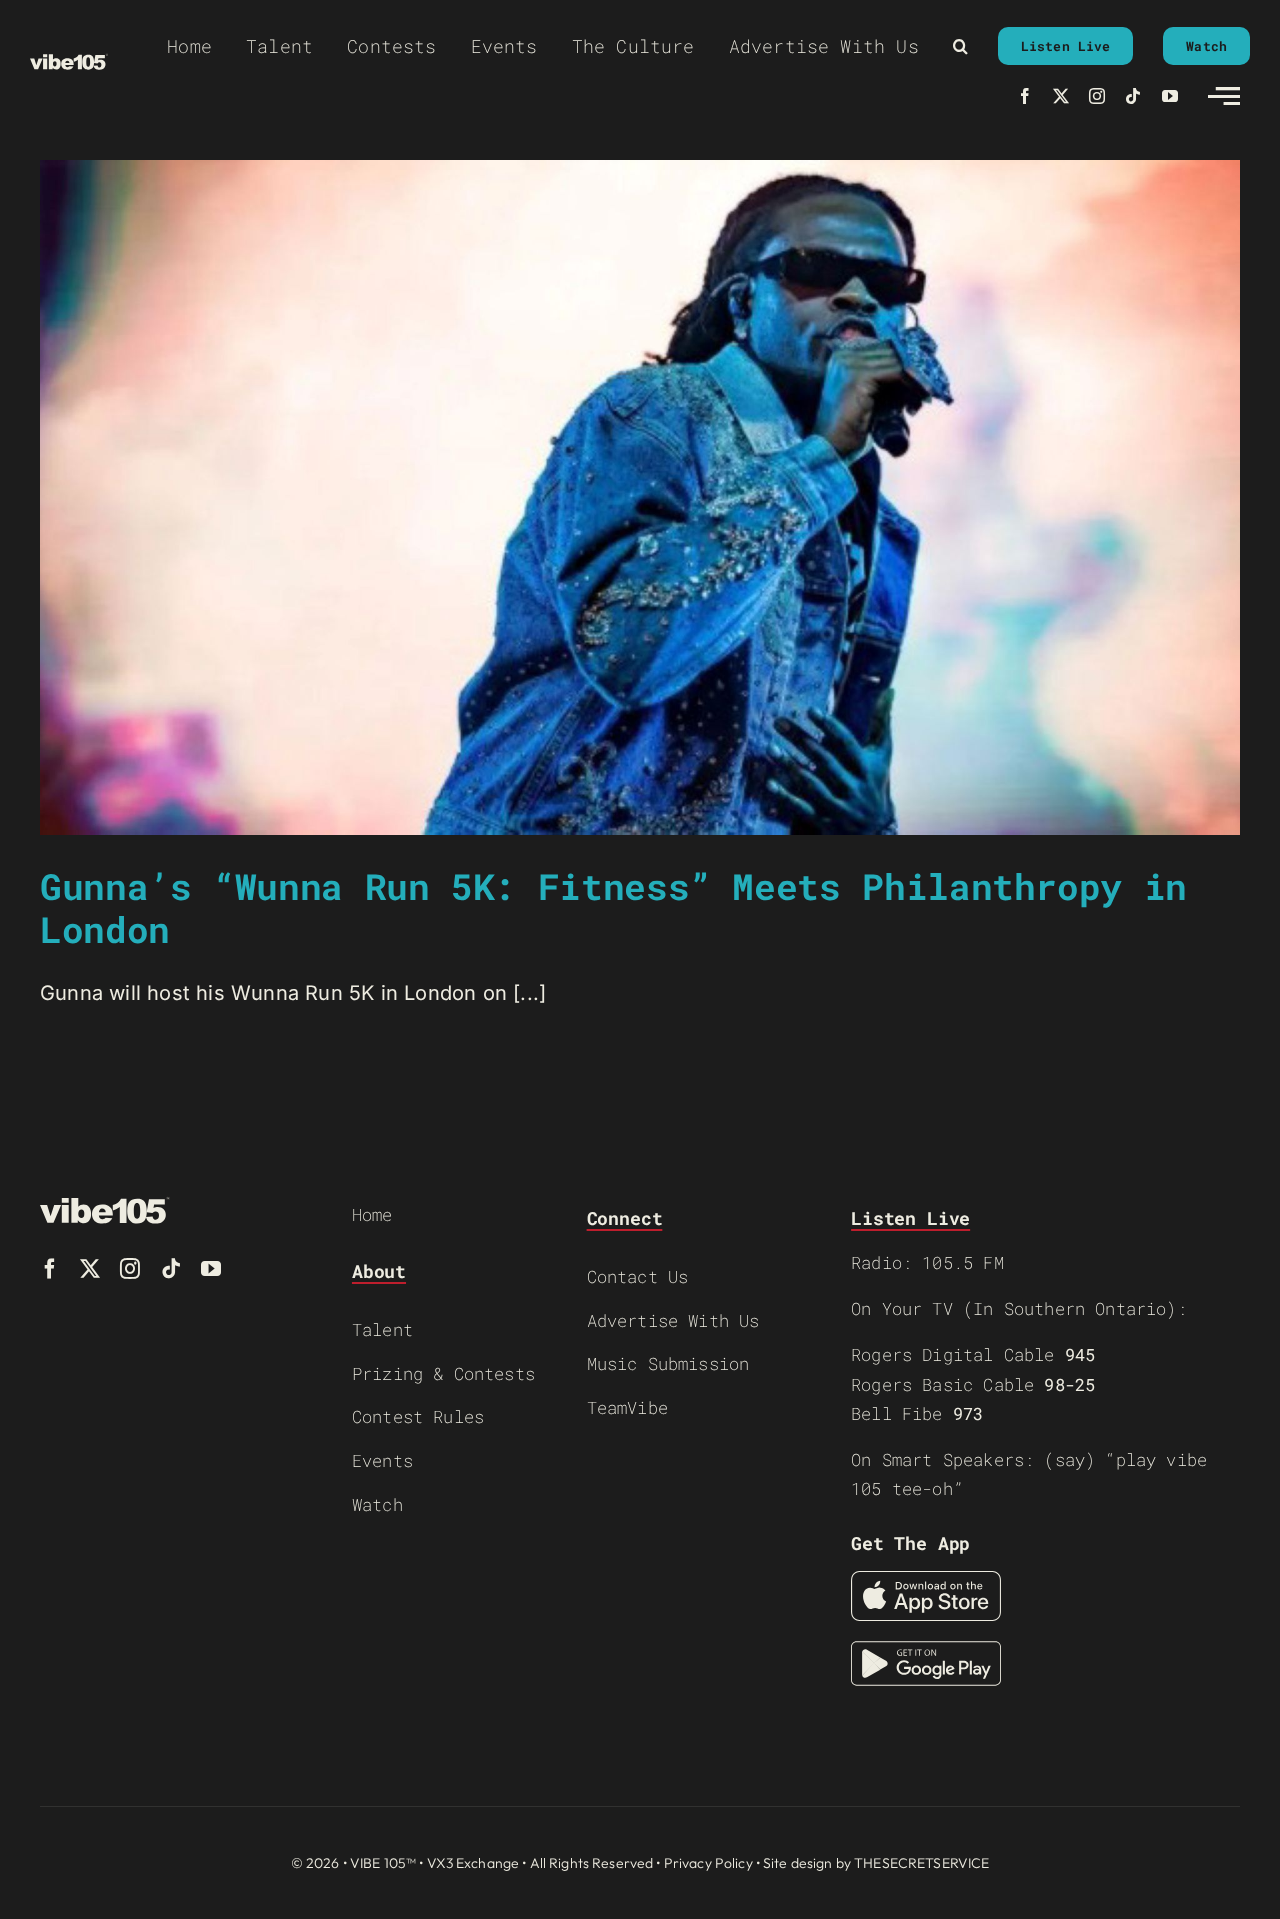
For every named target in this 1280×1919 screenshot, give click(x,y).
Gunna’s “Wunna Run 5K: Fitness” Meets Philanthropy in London (613, 907)
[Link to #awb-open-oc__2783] (1224, 96)
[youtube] (1170, 96)
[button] (960, 46)
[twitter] (1061, 96)
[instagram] (1097, 96)
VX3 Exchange (473, 1863)
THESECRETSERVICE (921, 1863)
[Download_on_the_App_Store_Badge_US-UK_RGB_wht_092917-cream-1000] (926, 1581)
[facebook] (1025, 96)
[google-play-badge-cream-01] (926, 1651)
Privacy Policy (708, 1863)
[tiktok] (1133, 96)
